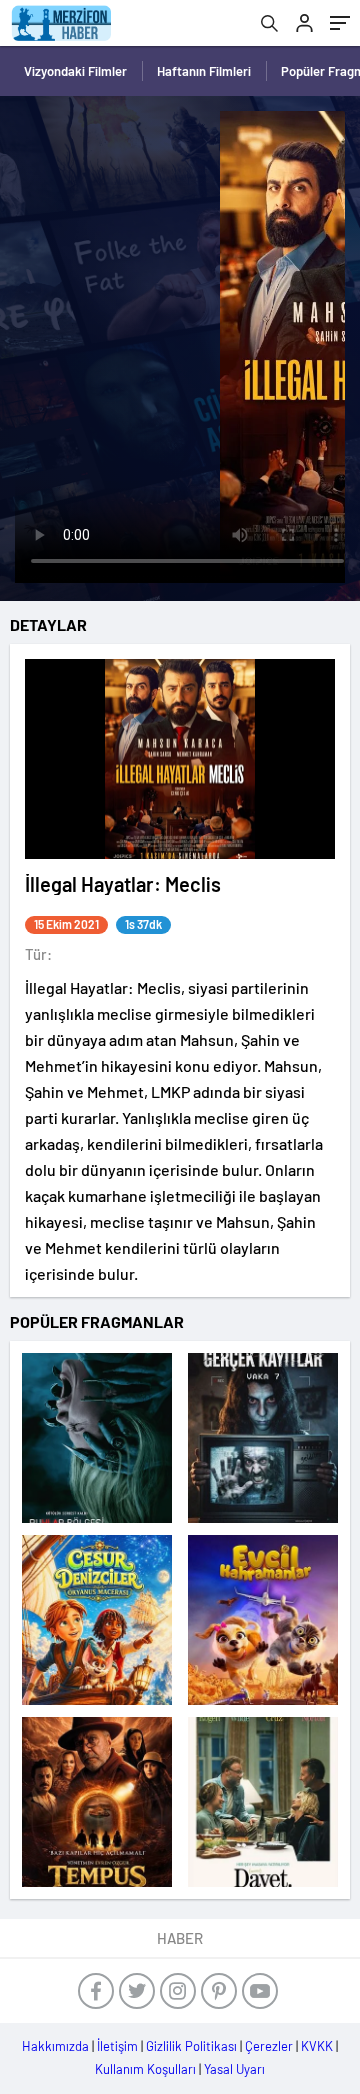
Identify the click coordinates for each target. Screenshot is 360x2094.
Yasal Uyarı (234, 2069)
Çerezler (269, 2046)
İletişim (117, 2046)
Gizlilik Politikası (191, 2046)
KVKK (317, 2046)
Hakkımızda (55, 2046)
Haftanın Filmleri (204, 71)
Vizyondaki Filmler (75, 71)
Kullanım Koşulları (145, 2069)
